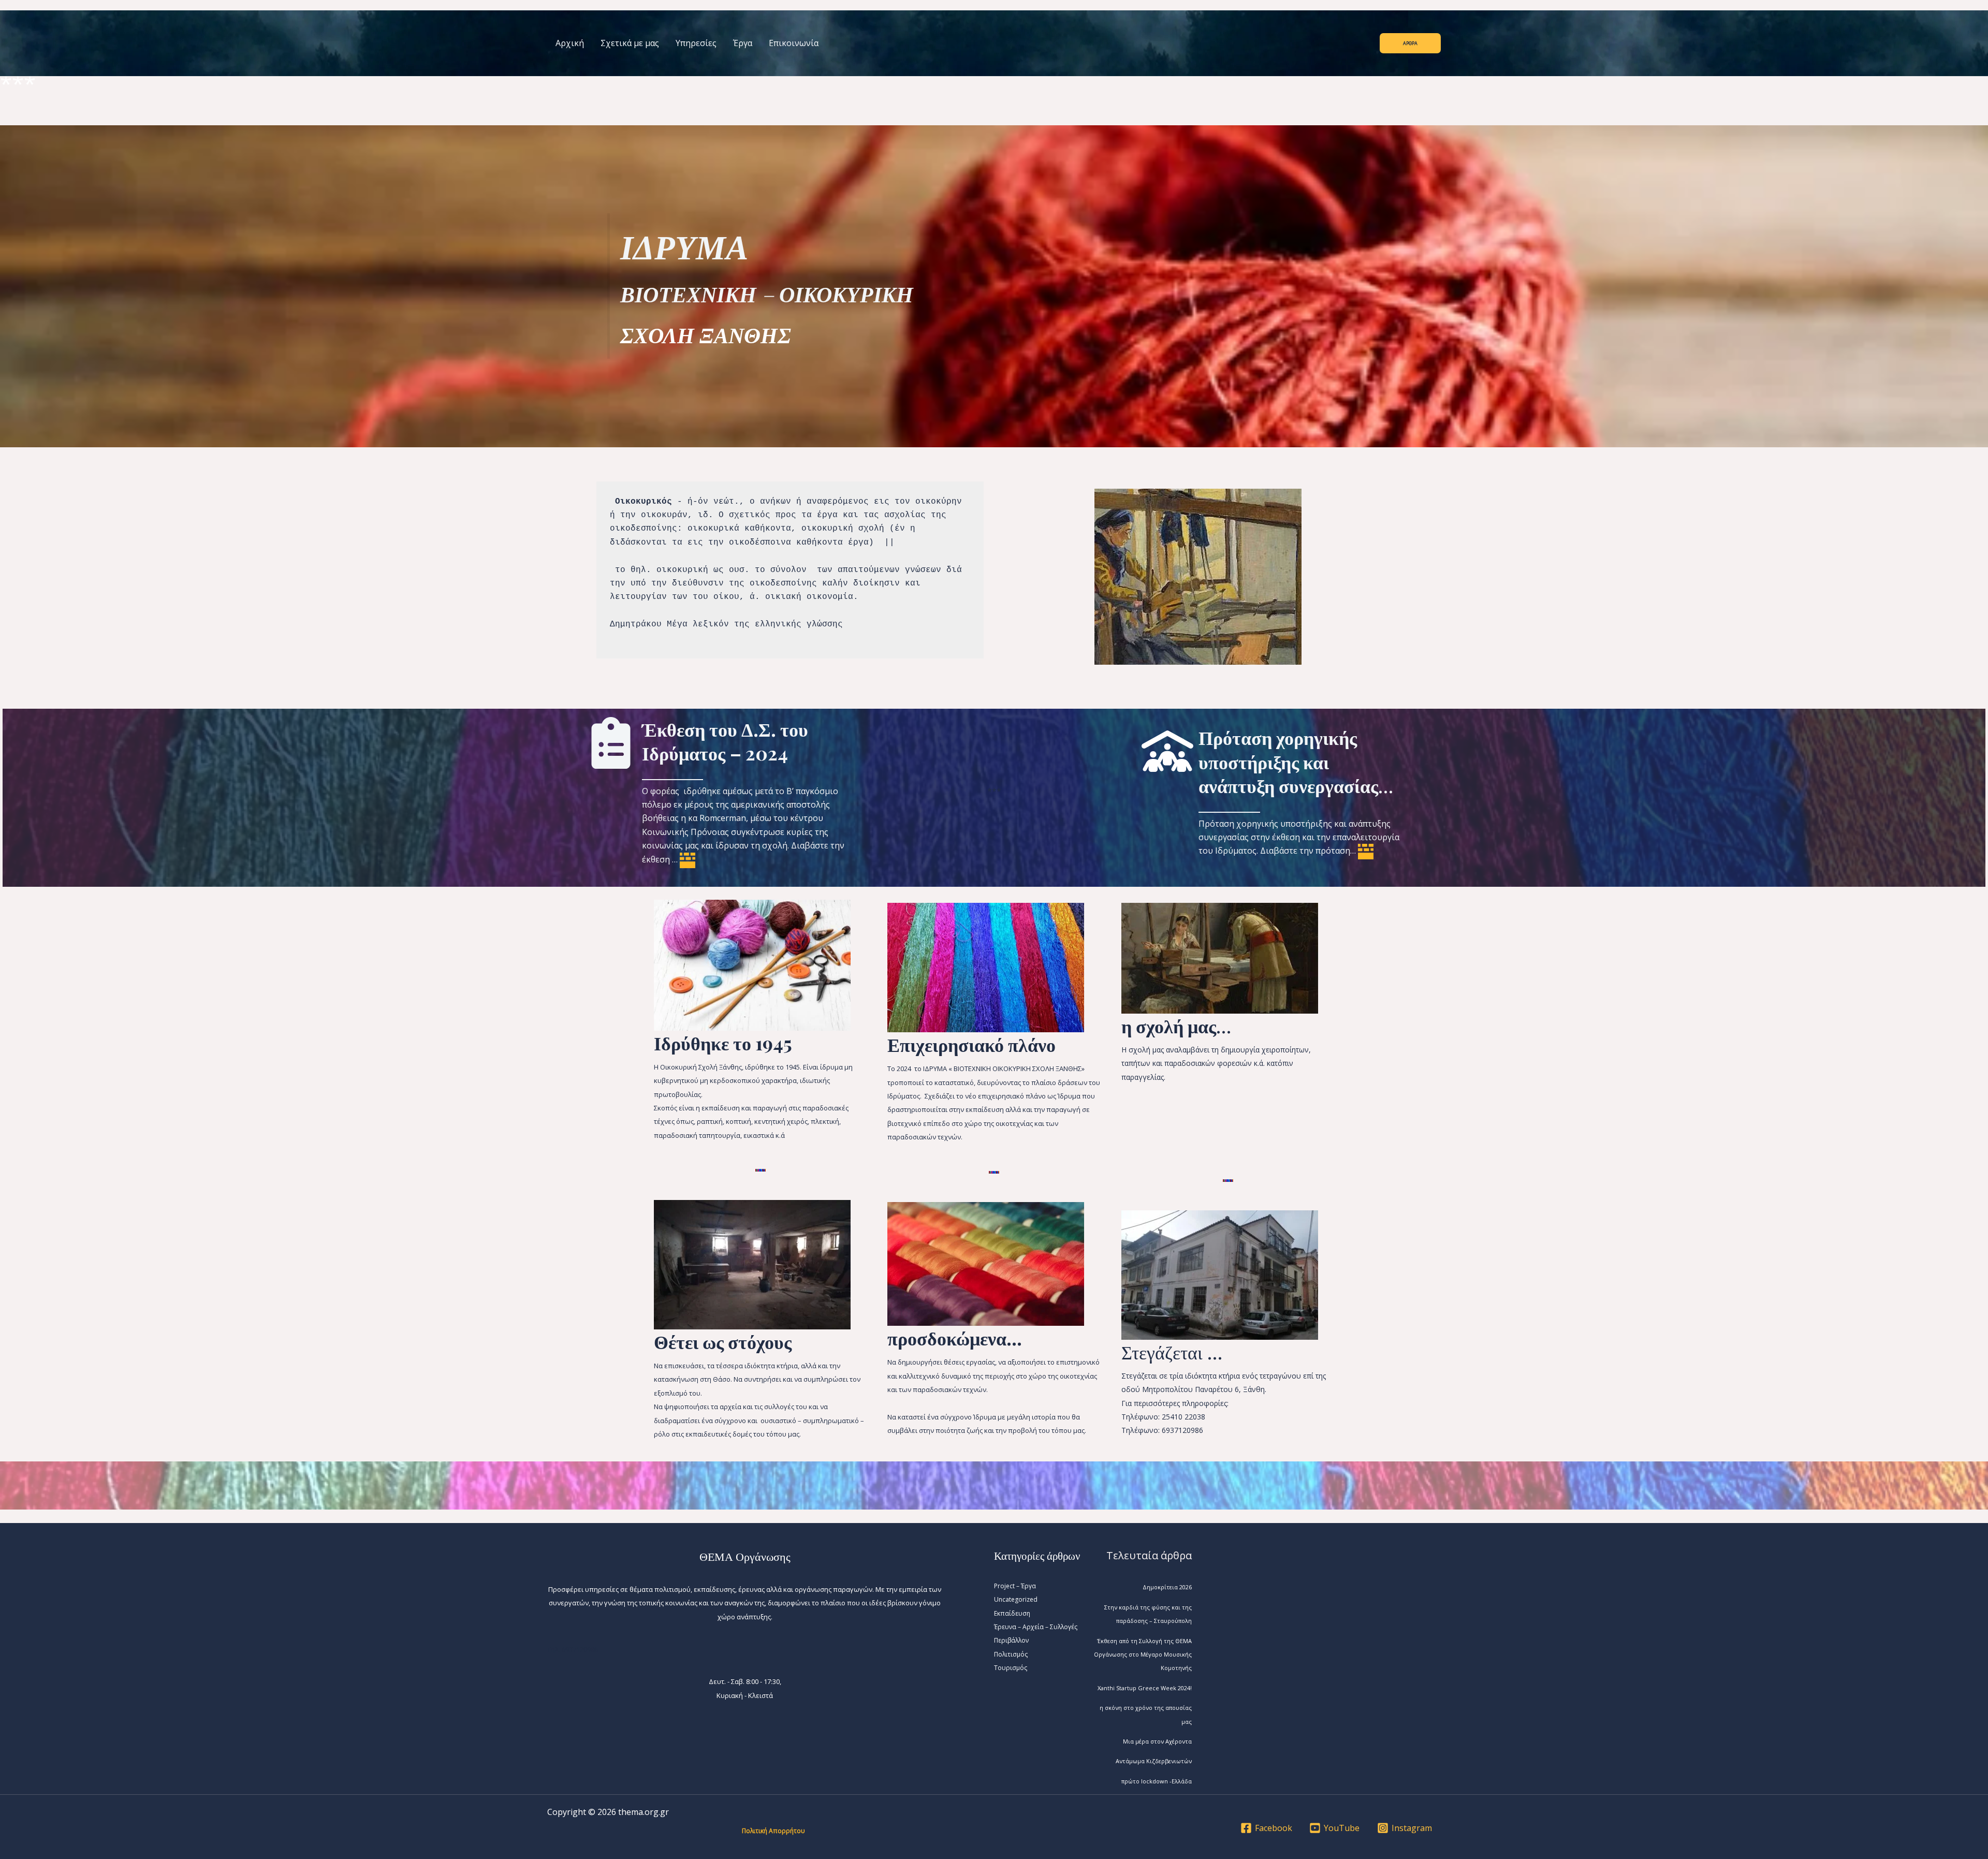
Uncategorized (1016, 1599)
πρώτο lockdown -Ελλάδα (1157, 1781)
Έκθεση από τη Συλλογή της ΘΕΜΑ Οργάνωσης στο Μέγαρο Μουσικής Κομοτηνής (1143, 1655)
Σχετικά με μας (630, 43)
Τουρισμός (1011, 1668)
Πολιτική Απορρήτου (773, 1831)
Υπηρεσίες (696, 43)
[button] (1410, 43)
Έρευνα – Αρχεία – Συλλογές (1036, 1627)
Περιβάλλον (1011, 1640)
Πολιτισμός (1011, 1654)
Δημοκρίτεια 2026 (1167, 1587)
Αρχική (570, 43)
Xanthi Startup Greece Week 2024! (1145, 1688)
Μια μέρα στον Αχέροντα (1157, 1741)
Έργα (743, 43)
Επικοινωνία (794, 43)
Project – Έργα (1015, 1586)
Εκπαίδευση (1012, 1613)
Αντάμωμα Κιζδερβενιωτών (1154, 1761)
